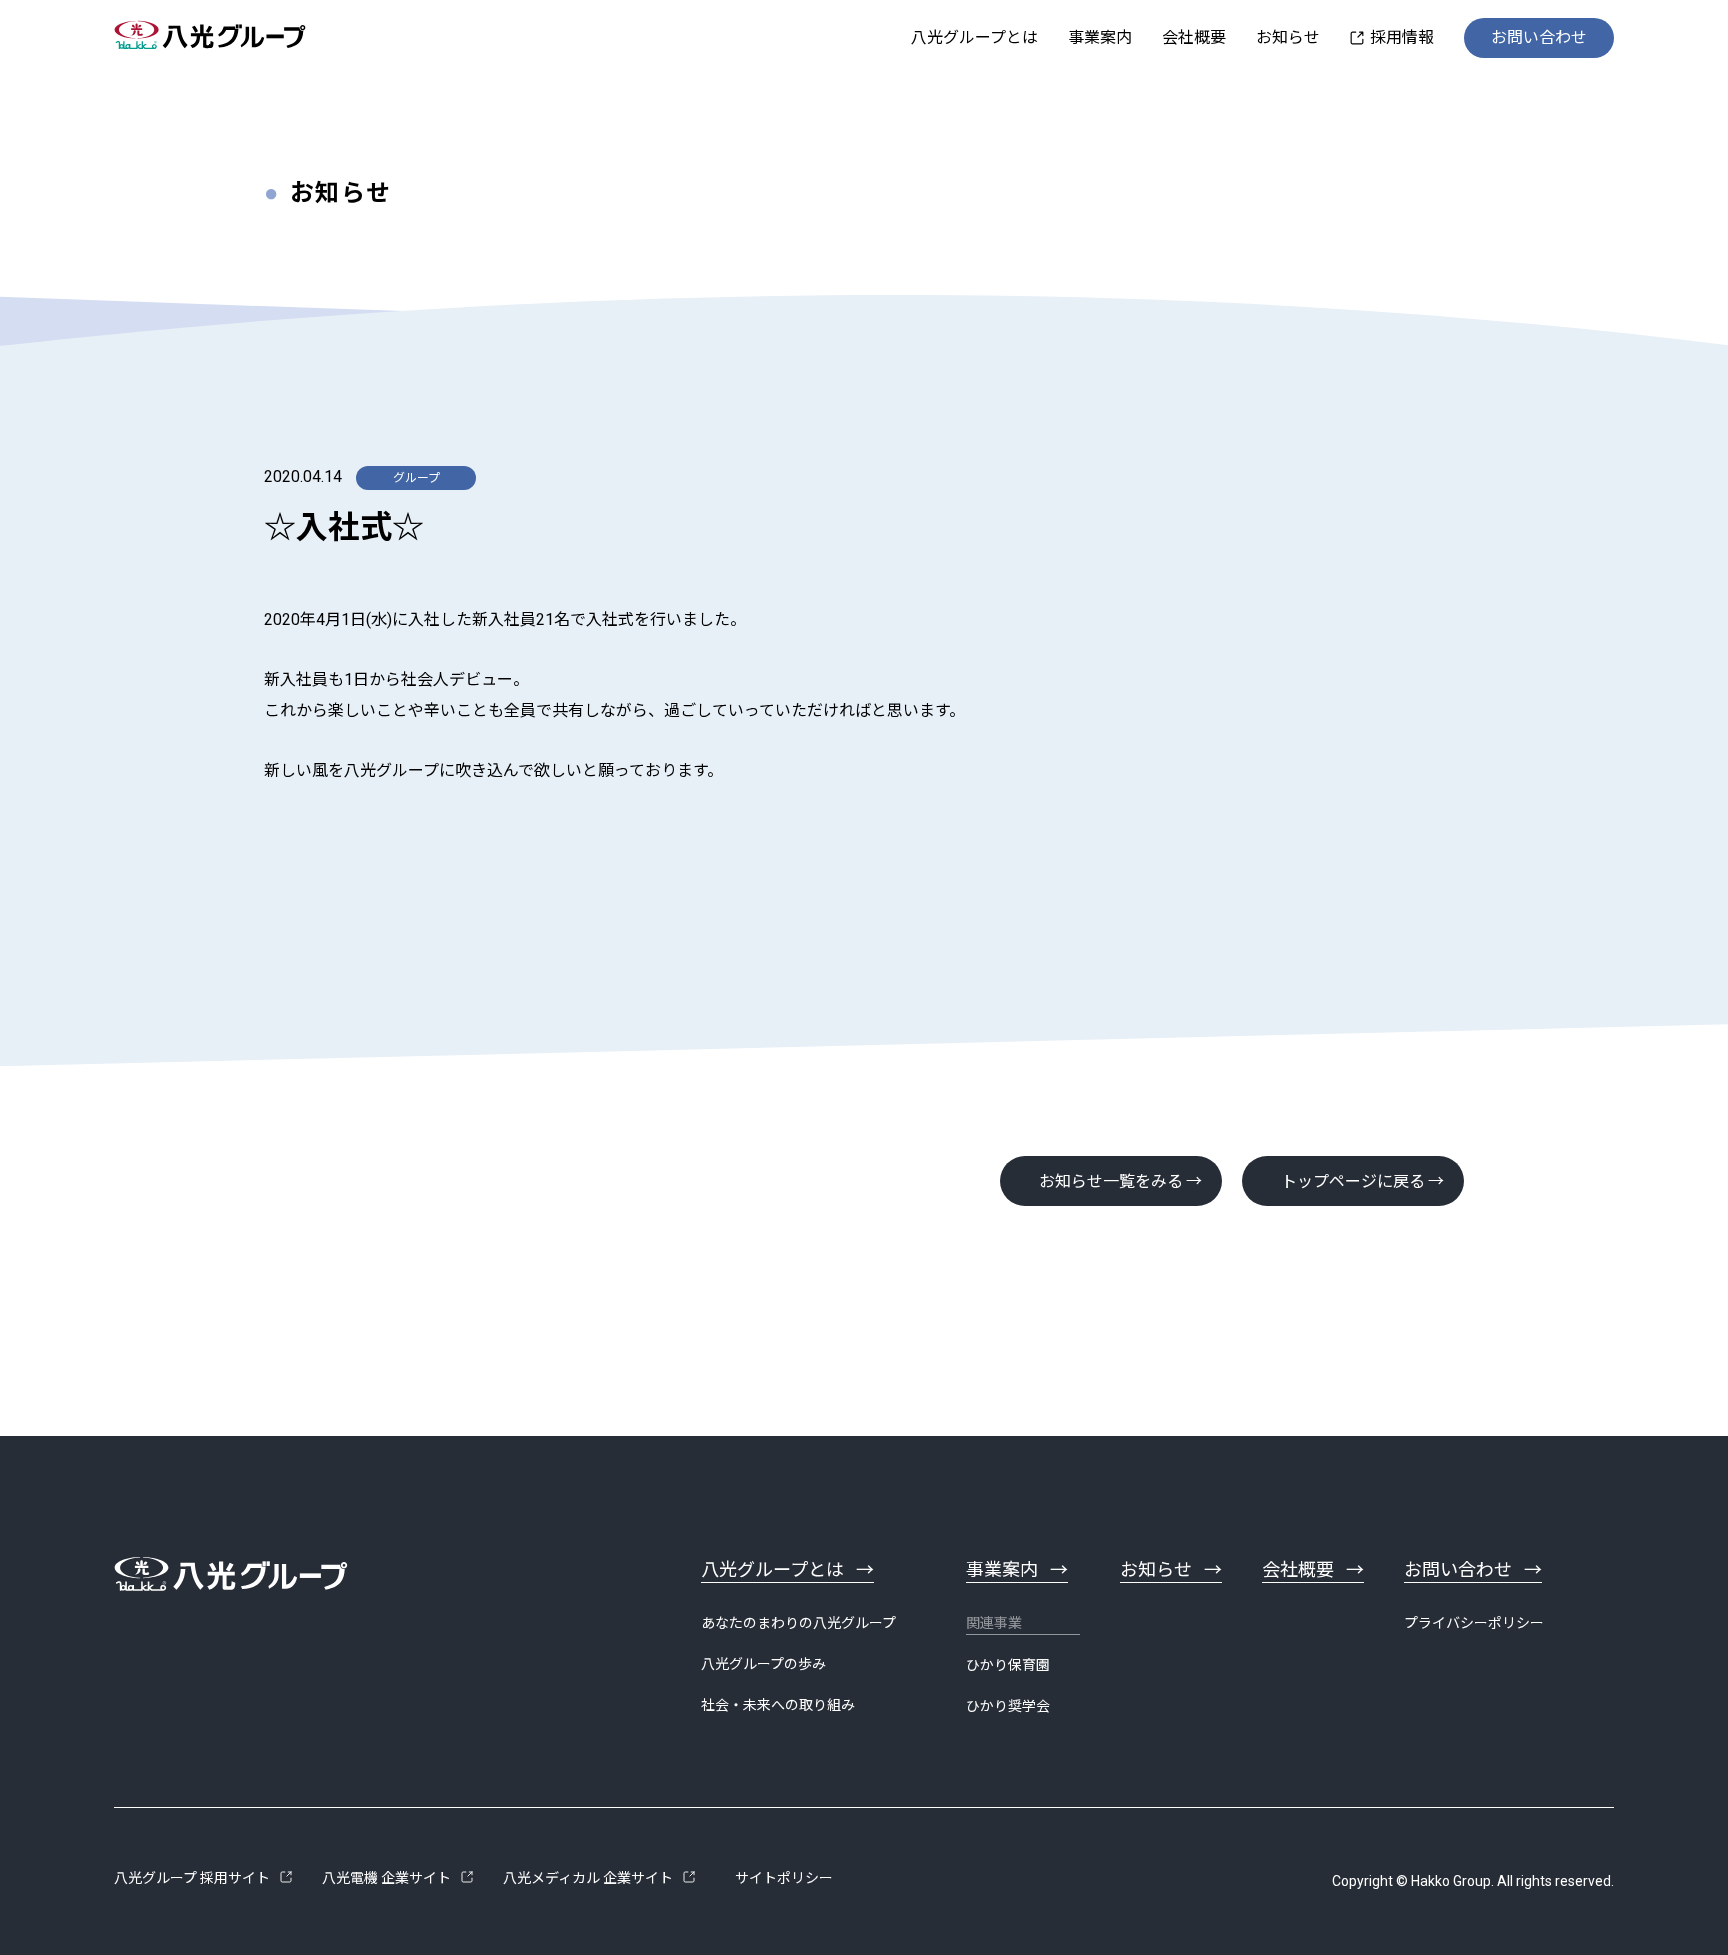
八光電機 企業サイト (386, 1878)
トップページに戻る (1353, 1181)
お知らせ (1288, 37)
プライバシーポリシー (1474, 1623)
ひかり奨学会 (1008, 1706)
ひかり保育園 (1008, 1665)
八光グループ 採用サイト (192, 1878)
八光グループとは (974, 37)
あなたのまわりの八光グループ (798, 1623)
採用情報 (1402, 37)
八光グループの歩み (763, 1664)
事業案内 (1100, 37)
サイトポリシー (784, 1878)
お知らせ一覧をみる (1111, 1181)
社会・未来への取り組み (778, 1705)
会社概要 (1194, 37)
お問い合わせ (1539, 37)
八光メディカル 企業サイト (588, 1878)
